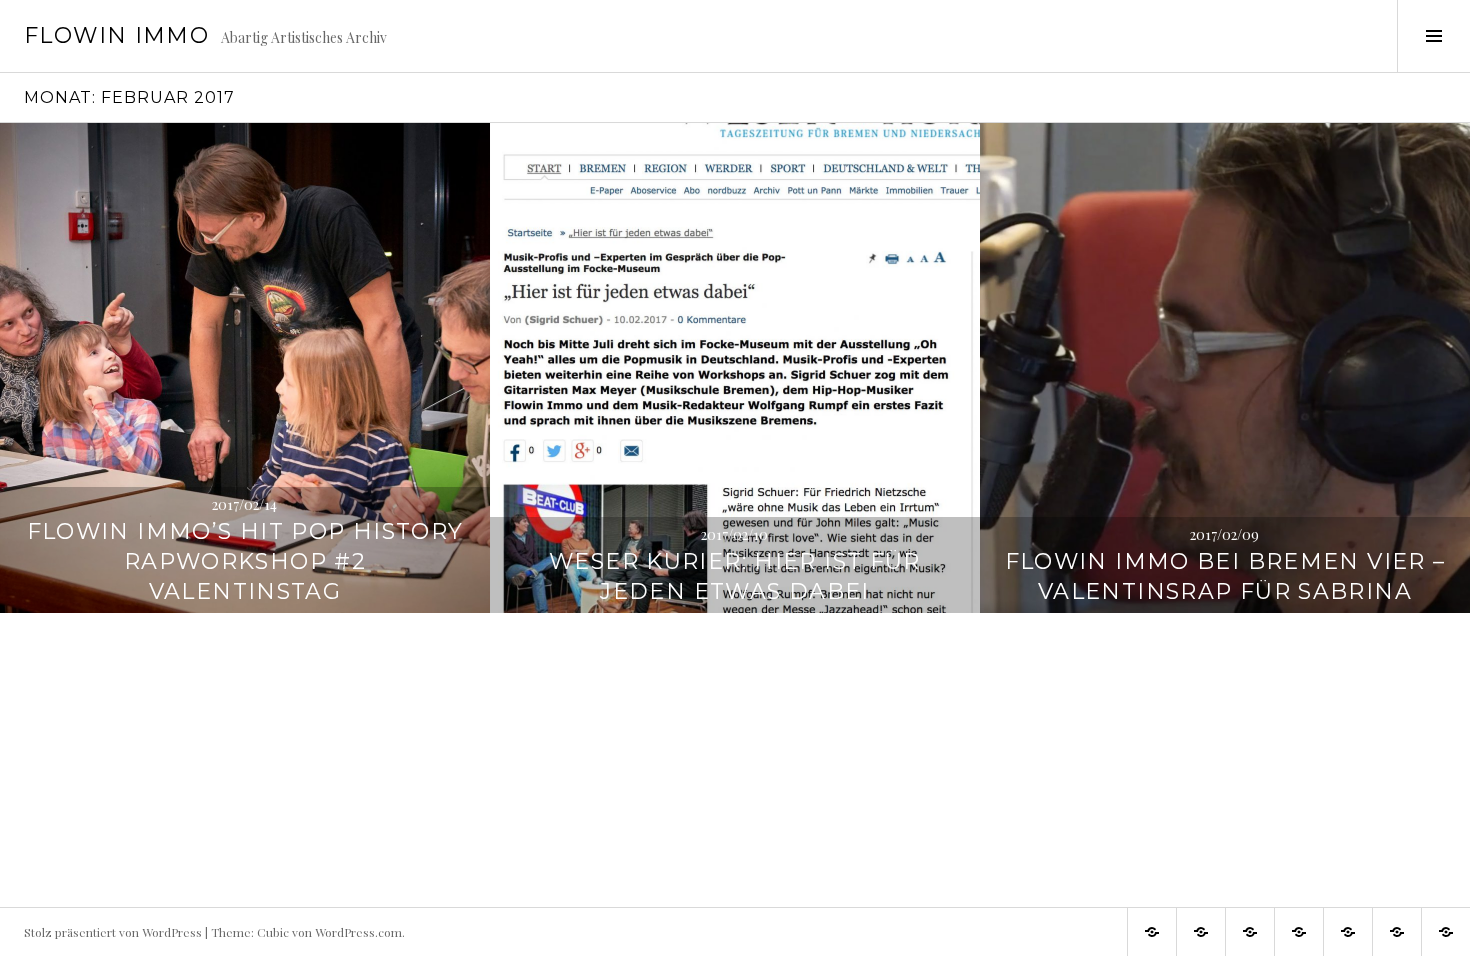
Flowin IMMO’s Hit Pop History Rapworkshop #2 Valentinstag (245, 561)
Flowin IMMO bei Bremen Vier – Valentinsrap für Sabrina (1225, 576)
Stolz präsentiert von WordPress (113, 932)
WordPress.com (358, 932)
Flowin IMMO (116, 35)
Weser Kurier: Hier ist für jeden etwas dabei (735, 576)
